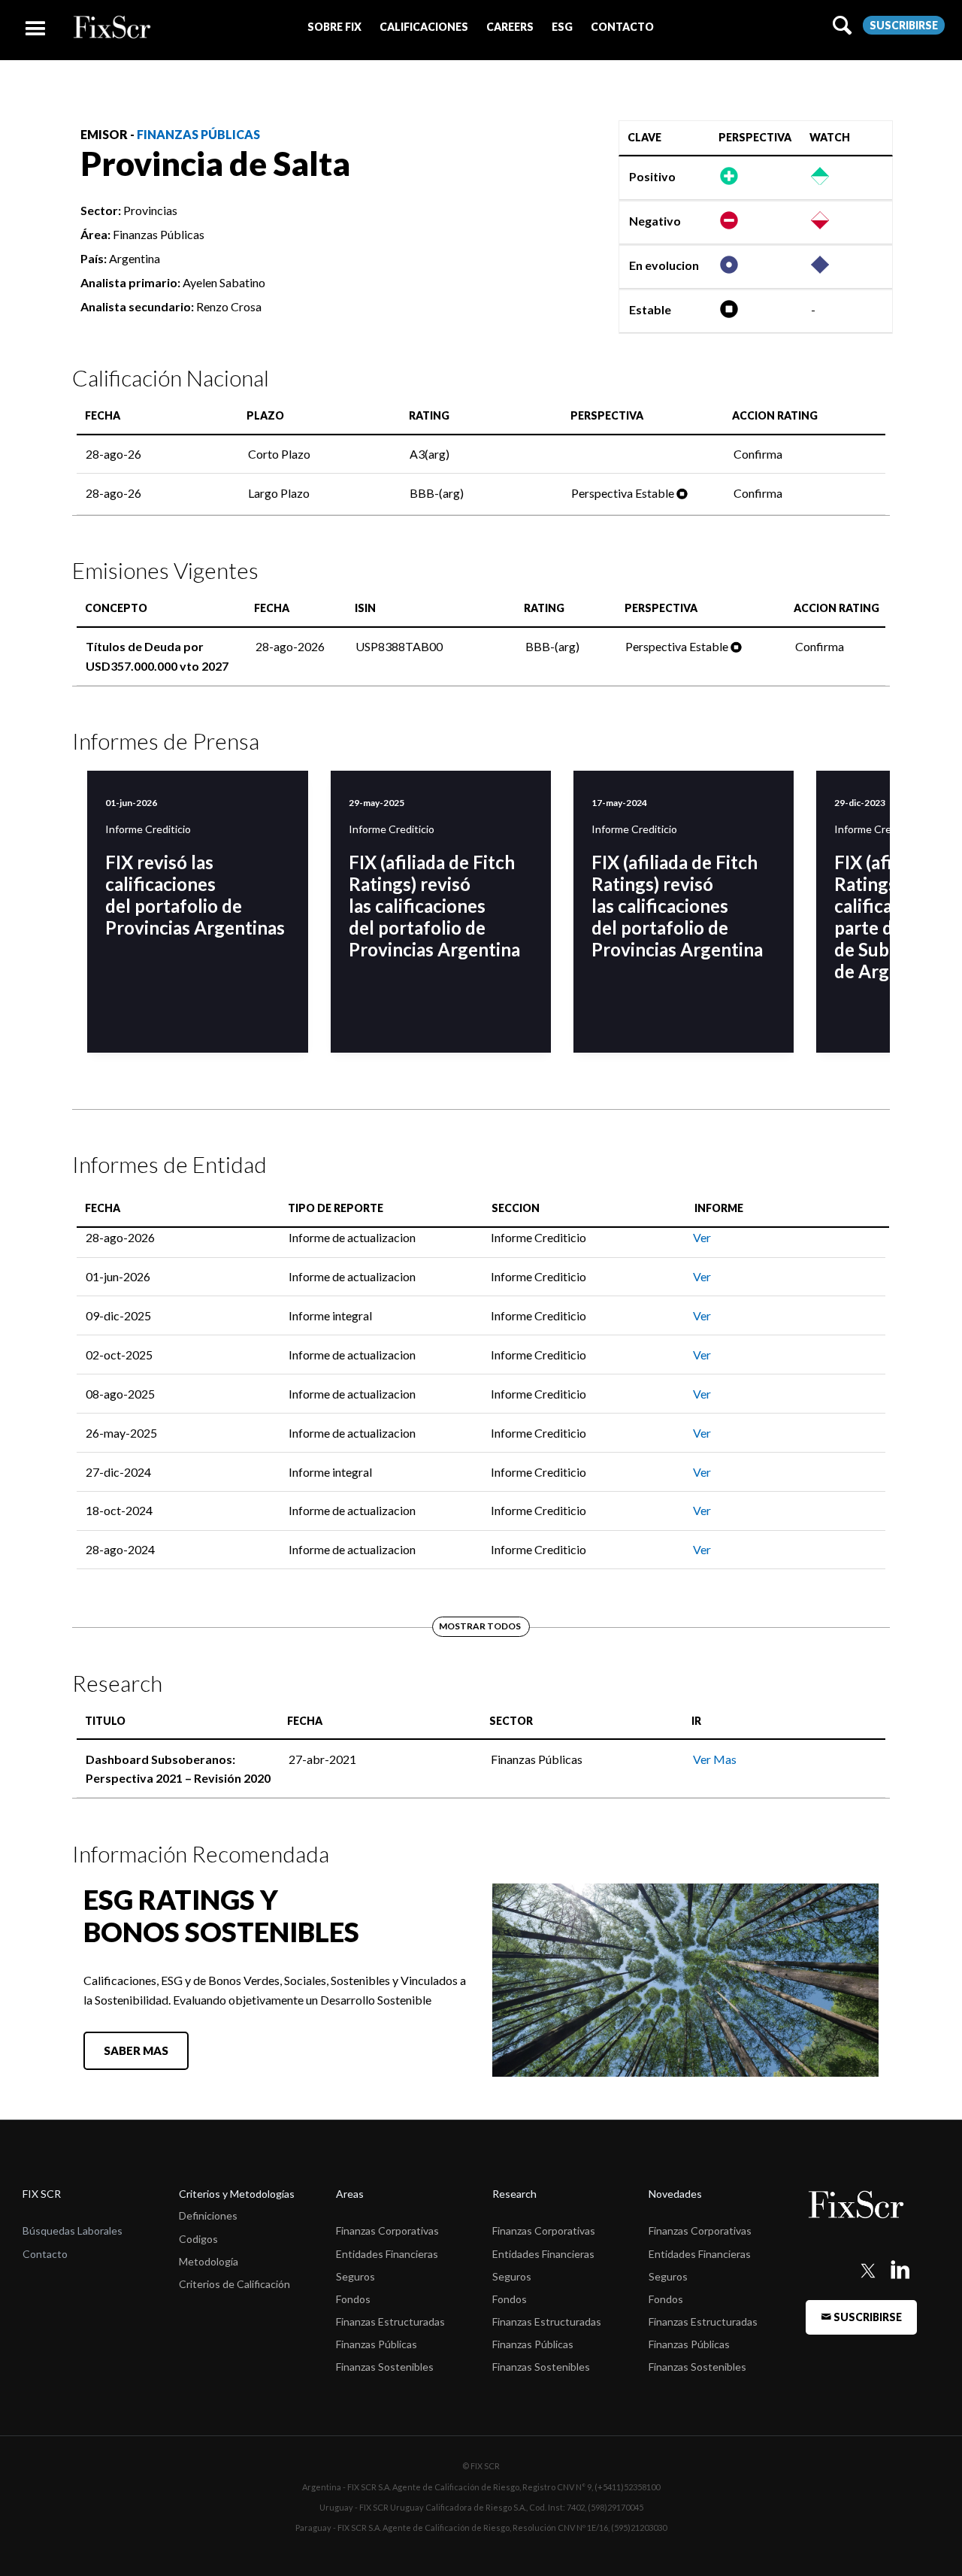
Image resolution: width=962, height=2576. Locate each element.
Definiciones (208, 2215)
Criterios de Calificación (234, 2284)
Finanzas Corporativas (387, 2231)
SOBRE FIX (334, 27)
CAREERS (510, 27)
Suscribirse (904, 25)
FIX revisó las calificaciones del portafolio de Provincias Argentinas (195, 895)
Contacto (45, 2254)
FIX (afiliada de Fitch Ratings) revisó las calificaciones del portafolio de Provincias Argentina (434, 906)
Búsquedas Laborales (73, 2231)
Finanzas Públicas (198, 134)
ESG (562, 27)
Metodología (209, 2261)
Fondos (353, 2299)
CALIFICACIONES (424, 27)
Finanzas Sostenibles (385, 2367)
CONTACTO (622, 27)
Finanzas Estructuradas (390, 2321)
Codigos (198, 2239)
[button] (334, 27)
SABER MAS (136, 2050)
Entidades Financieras (387, 2254)
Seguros (355, 2276)
